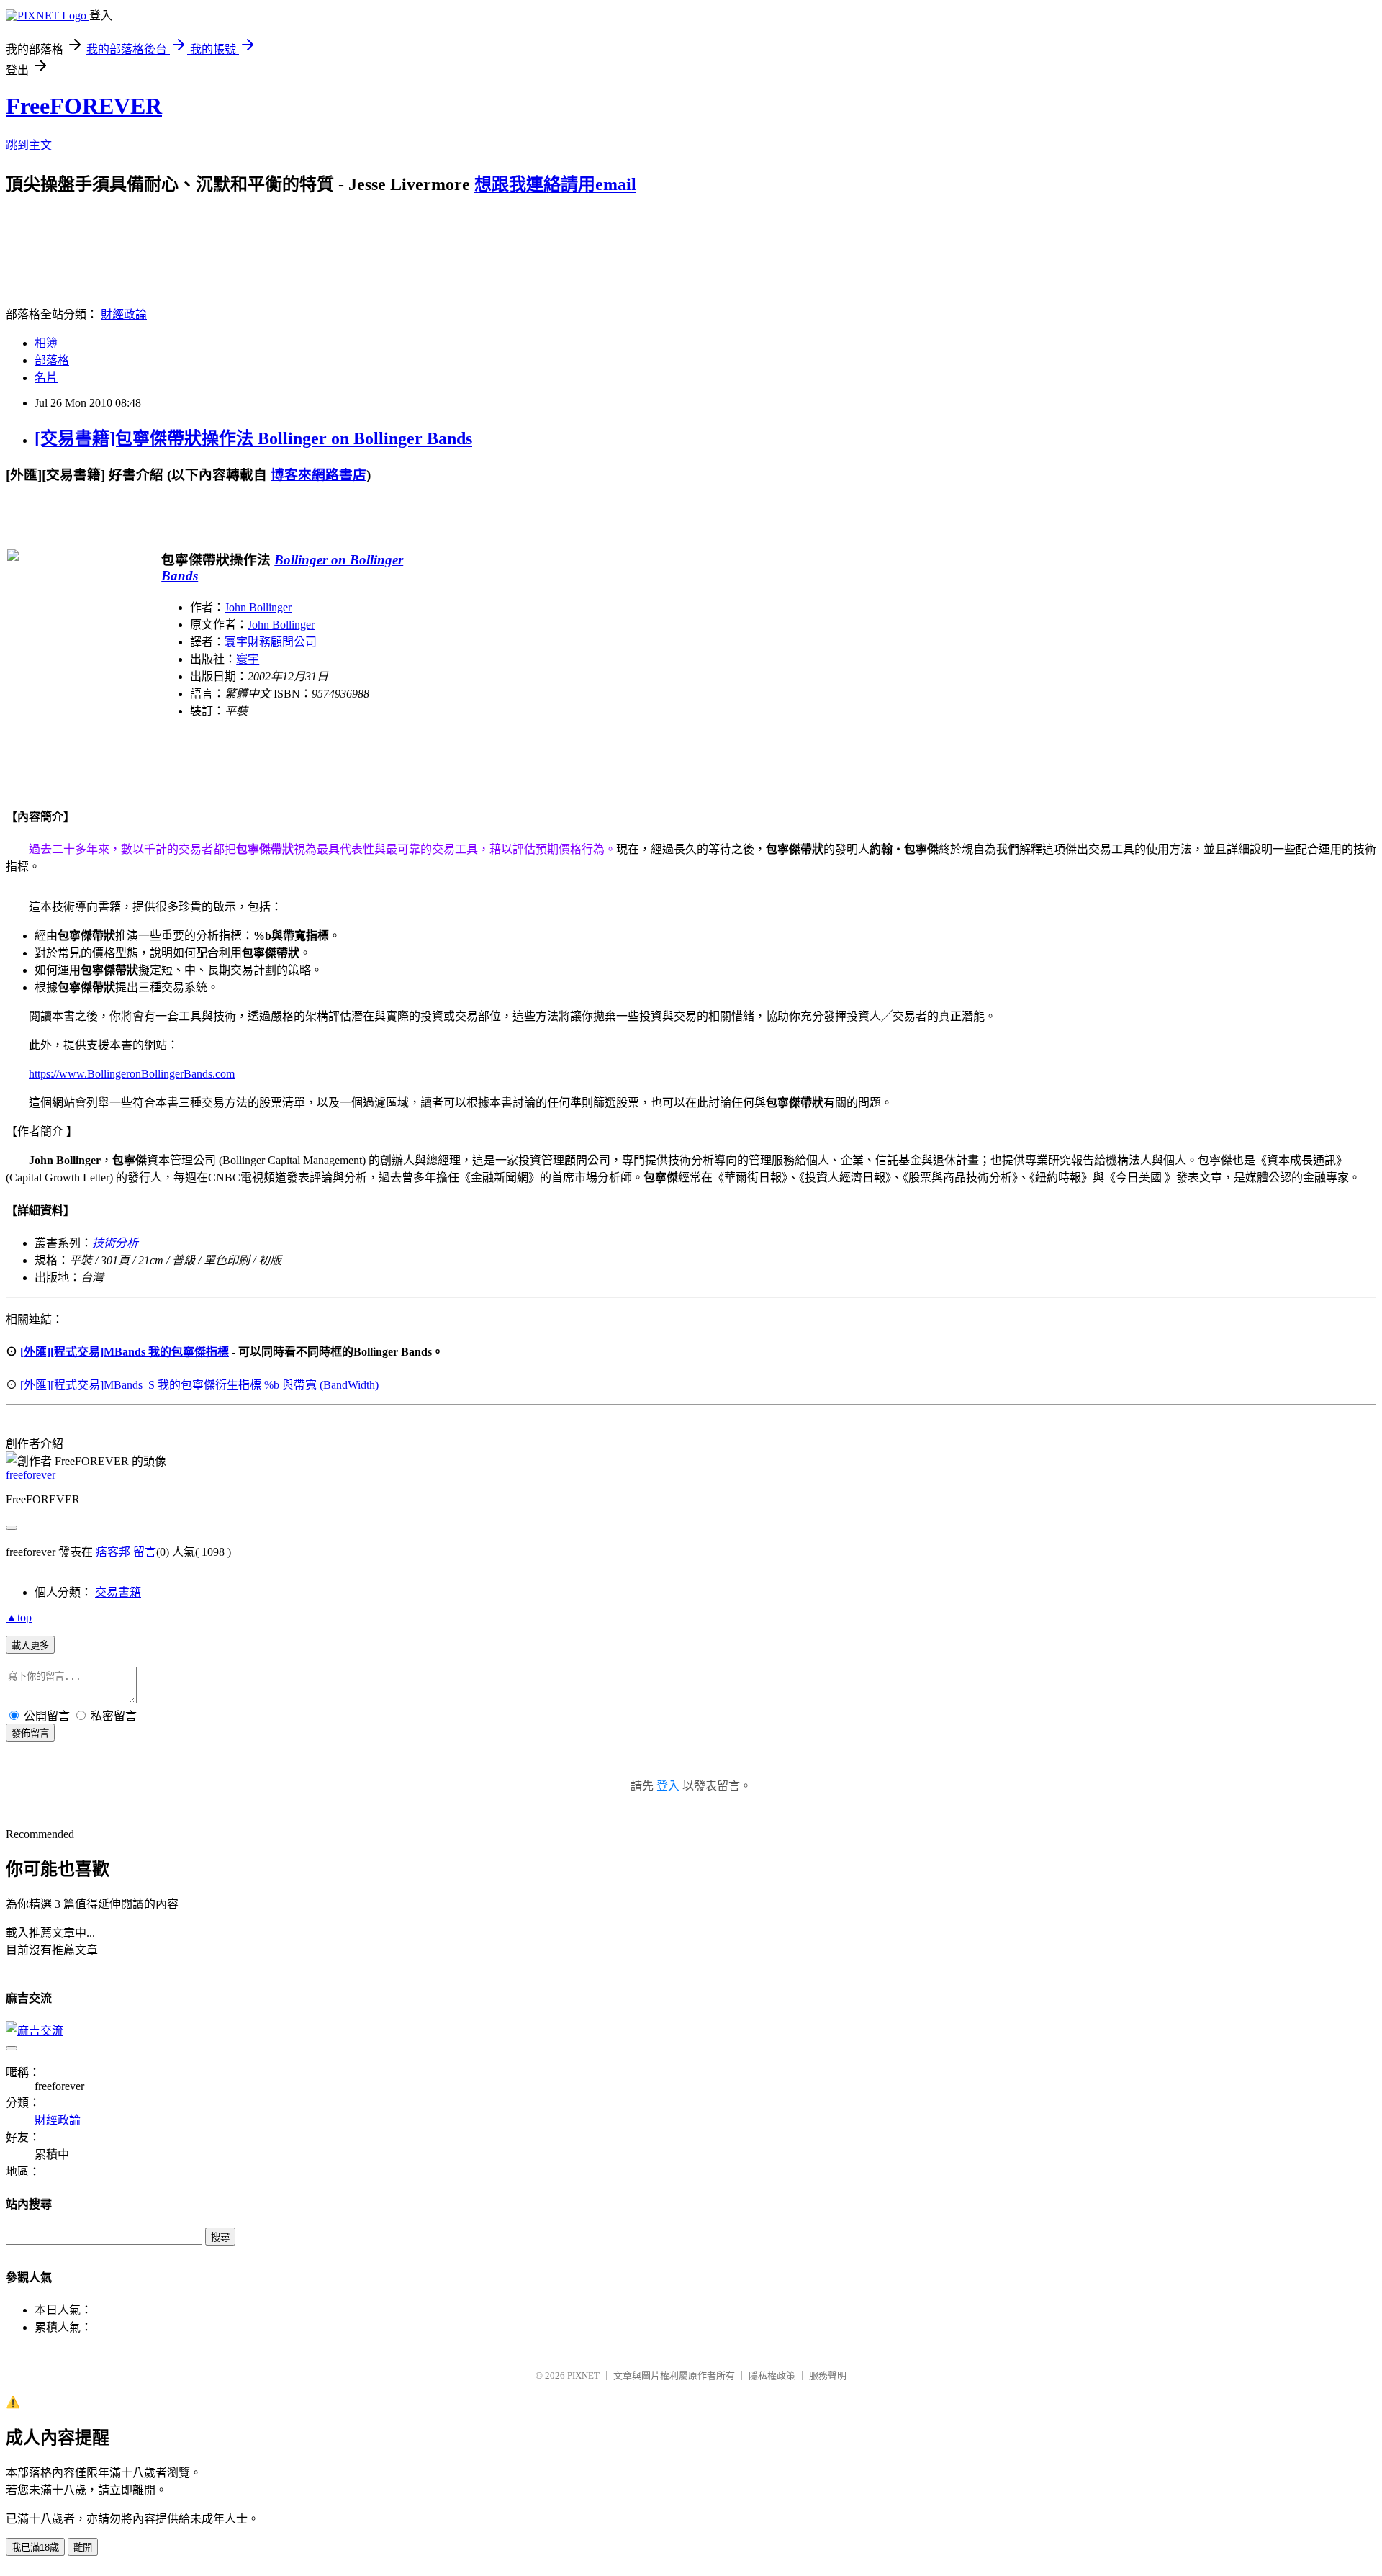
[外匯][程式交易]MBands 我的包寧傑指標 (125, 1352)
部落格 (52, 360)
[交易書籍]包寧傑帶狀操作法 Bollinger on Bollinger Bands (253, 438)
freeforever (31, 1475)
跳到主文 (29, 145)
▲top (19, 1617)
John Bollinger (258, 607)
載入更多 (30, 1645)
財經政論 (124, 314)
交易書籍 (118, 1592)
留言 (145, 1552)
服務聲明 (828, 2375)
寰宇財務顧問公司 (271, 642)
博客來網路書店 (319, 475)
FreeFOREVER (84, 106)
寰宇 (248, 659)
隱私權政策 (772, 2375)
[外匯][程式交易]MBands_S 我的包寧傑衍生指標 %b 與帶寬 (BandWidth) (199, 1385)
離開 (83, 2548)
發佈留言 (30, 1733)
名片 (46, 378)
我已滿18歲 (35, 2548)
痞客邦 (113, 1552)
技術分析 (115, 1243)
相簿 (46, 343)
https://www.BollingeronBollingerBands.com (132, 1074)
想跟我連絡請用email (555, 184)
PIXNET (583, 2375)
